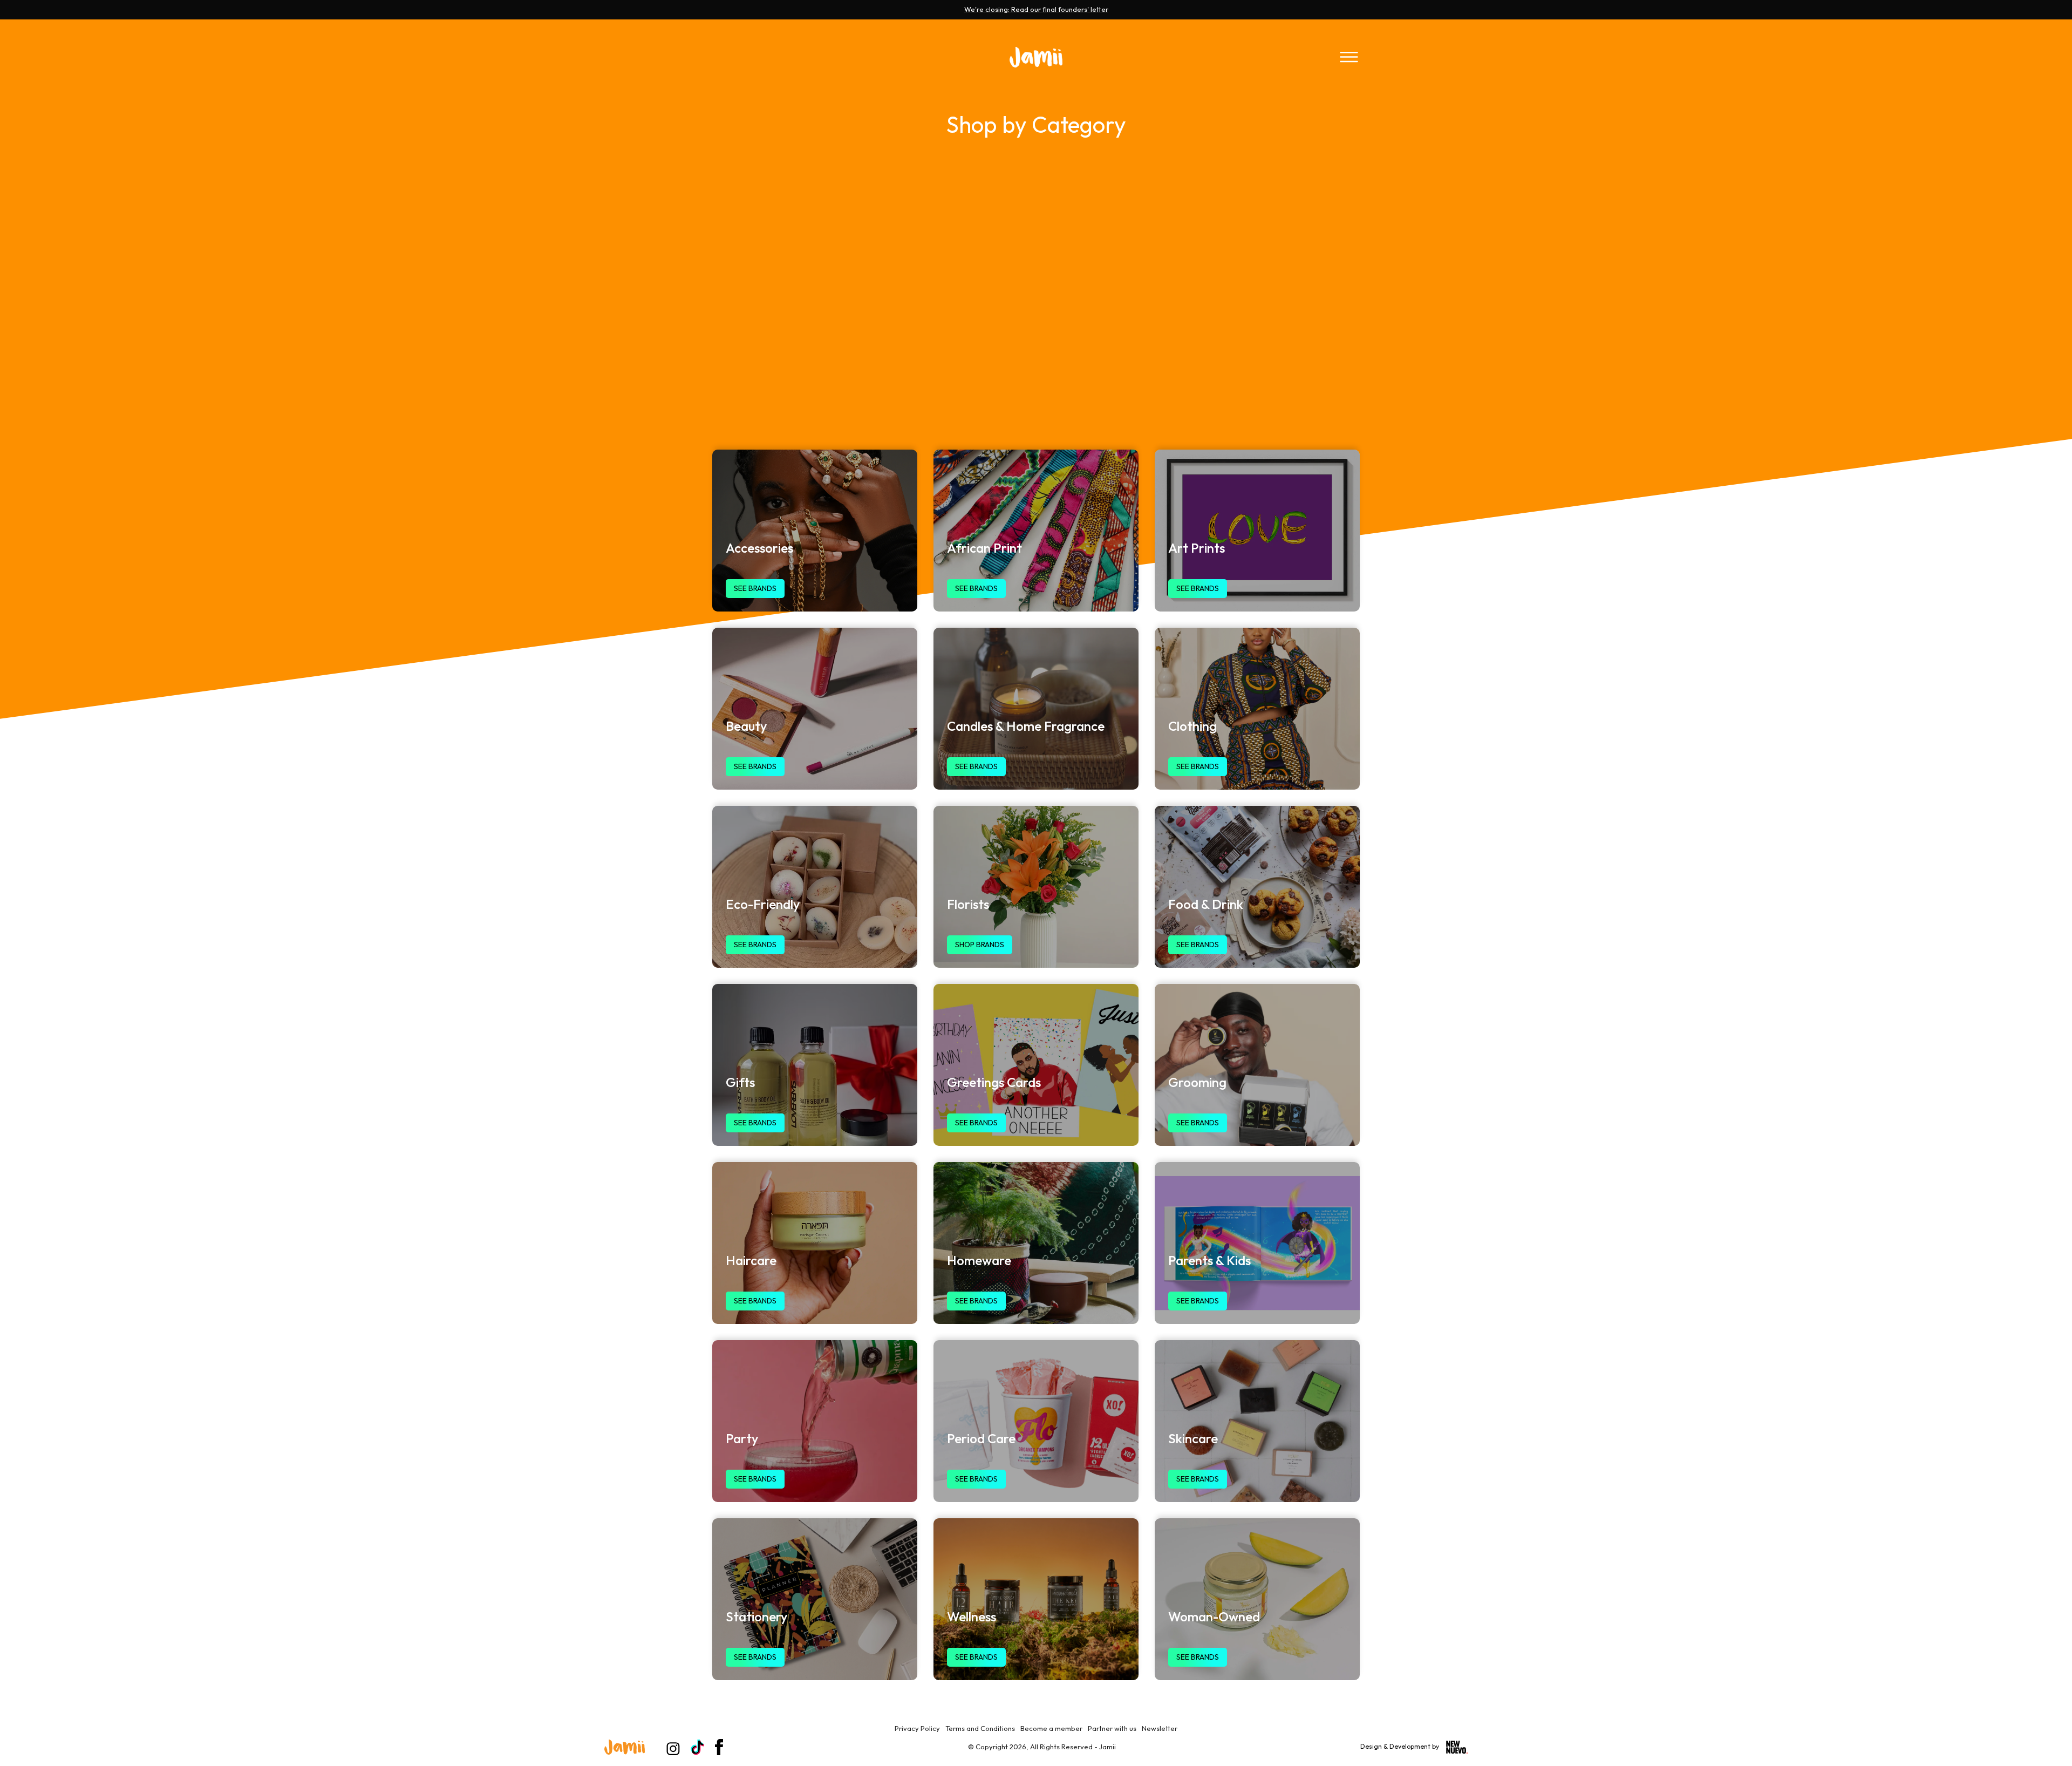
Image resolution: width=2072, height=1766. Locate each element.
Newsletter (1160, 1728)
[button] (1349, 57)
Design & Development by (1400, 1746)
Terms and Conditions (980, 1728)
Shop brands (980, 945)
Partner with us (1112, 1728)
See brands (755, 588)
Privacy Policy (917, 1728)
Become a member (1051, 1728)
